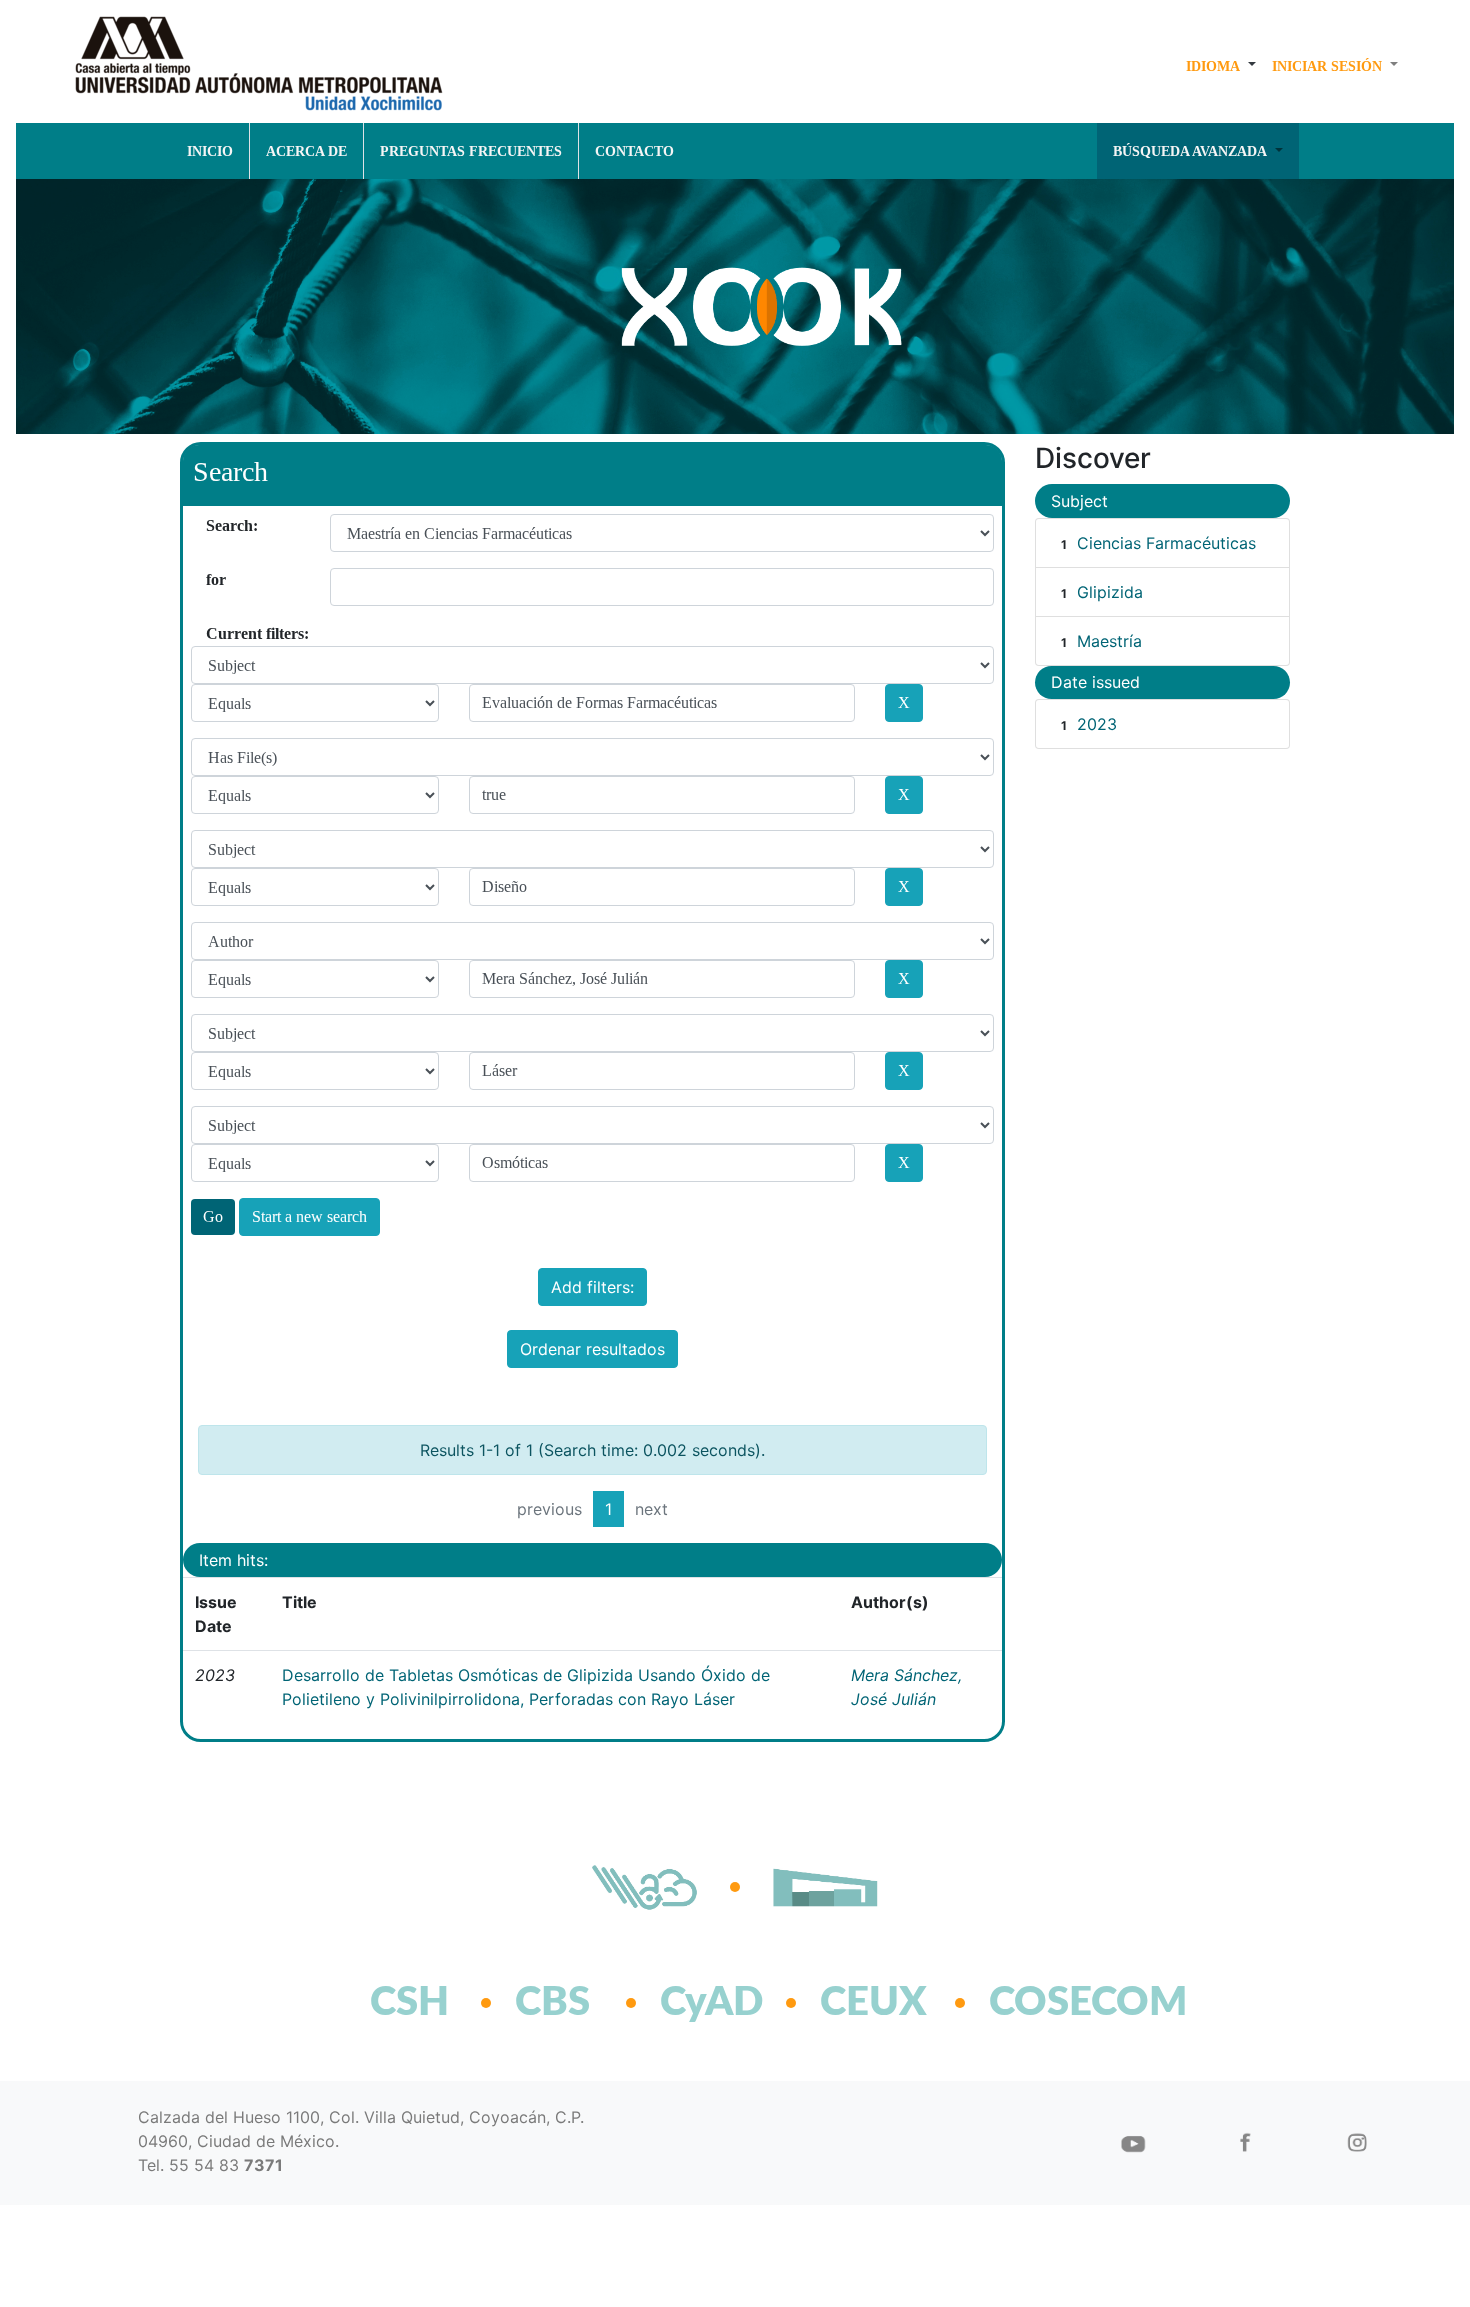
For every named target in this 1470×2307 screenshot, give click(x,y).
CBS (552, 2003)
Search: (213, 525)
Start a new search (309, 1216)
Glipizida (1110, 592)
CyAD (711, 2003)
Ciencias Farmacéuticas (1166, 543)
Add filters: (592, 1287)
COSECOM (1044, 2003)
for (213, 579)
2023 (1097, 724)
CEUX (873, 2003)
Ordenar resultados (592, 1349)
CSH (409, 2003)
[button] (1221, 66)
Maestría (1109, 641)
